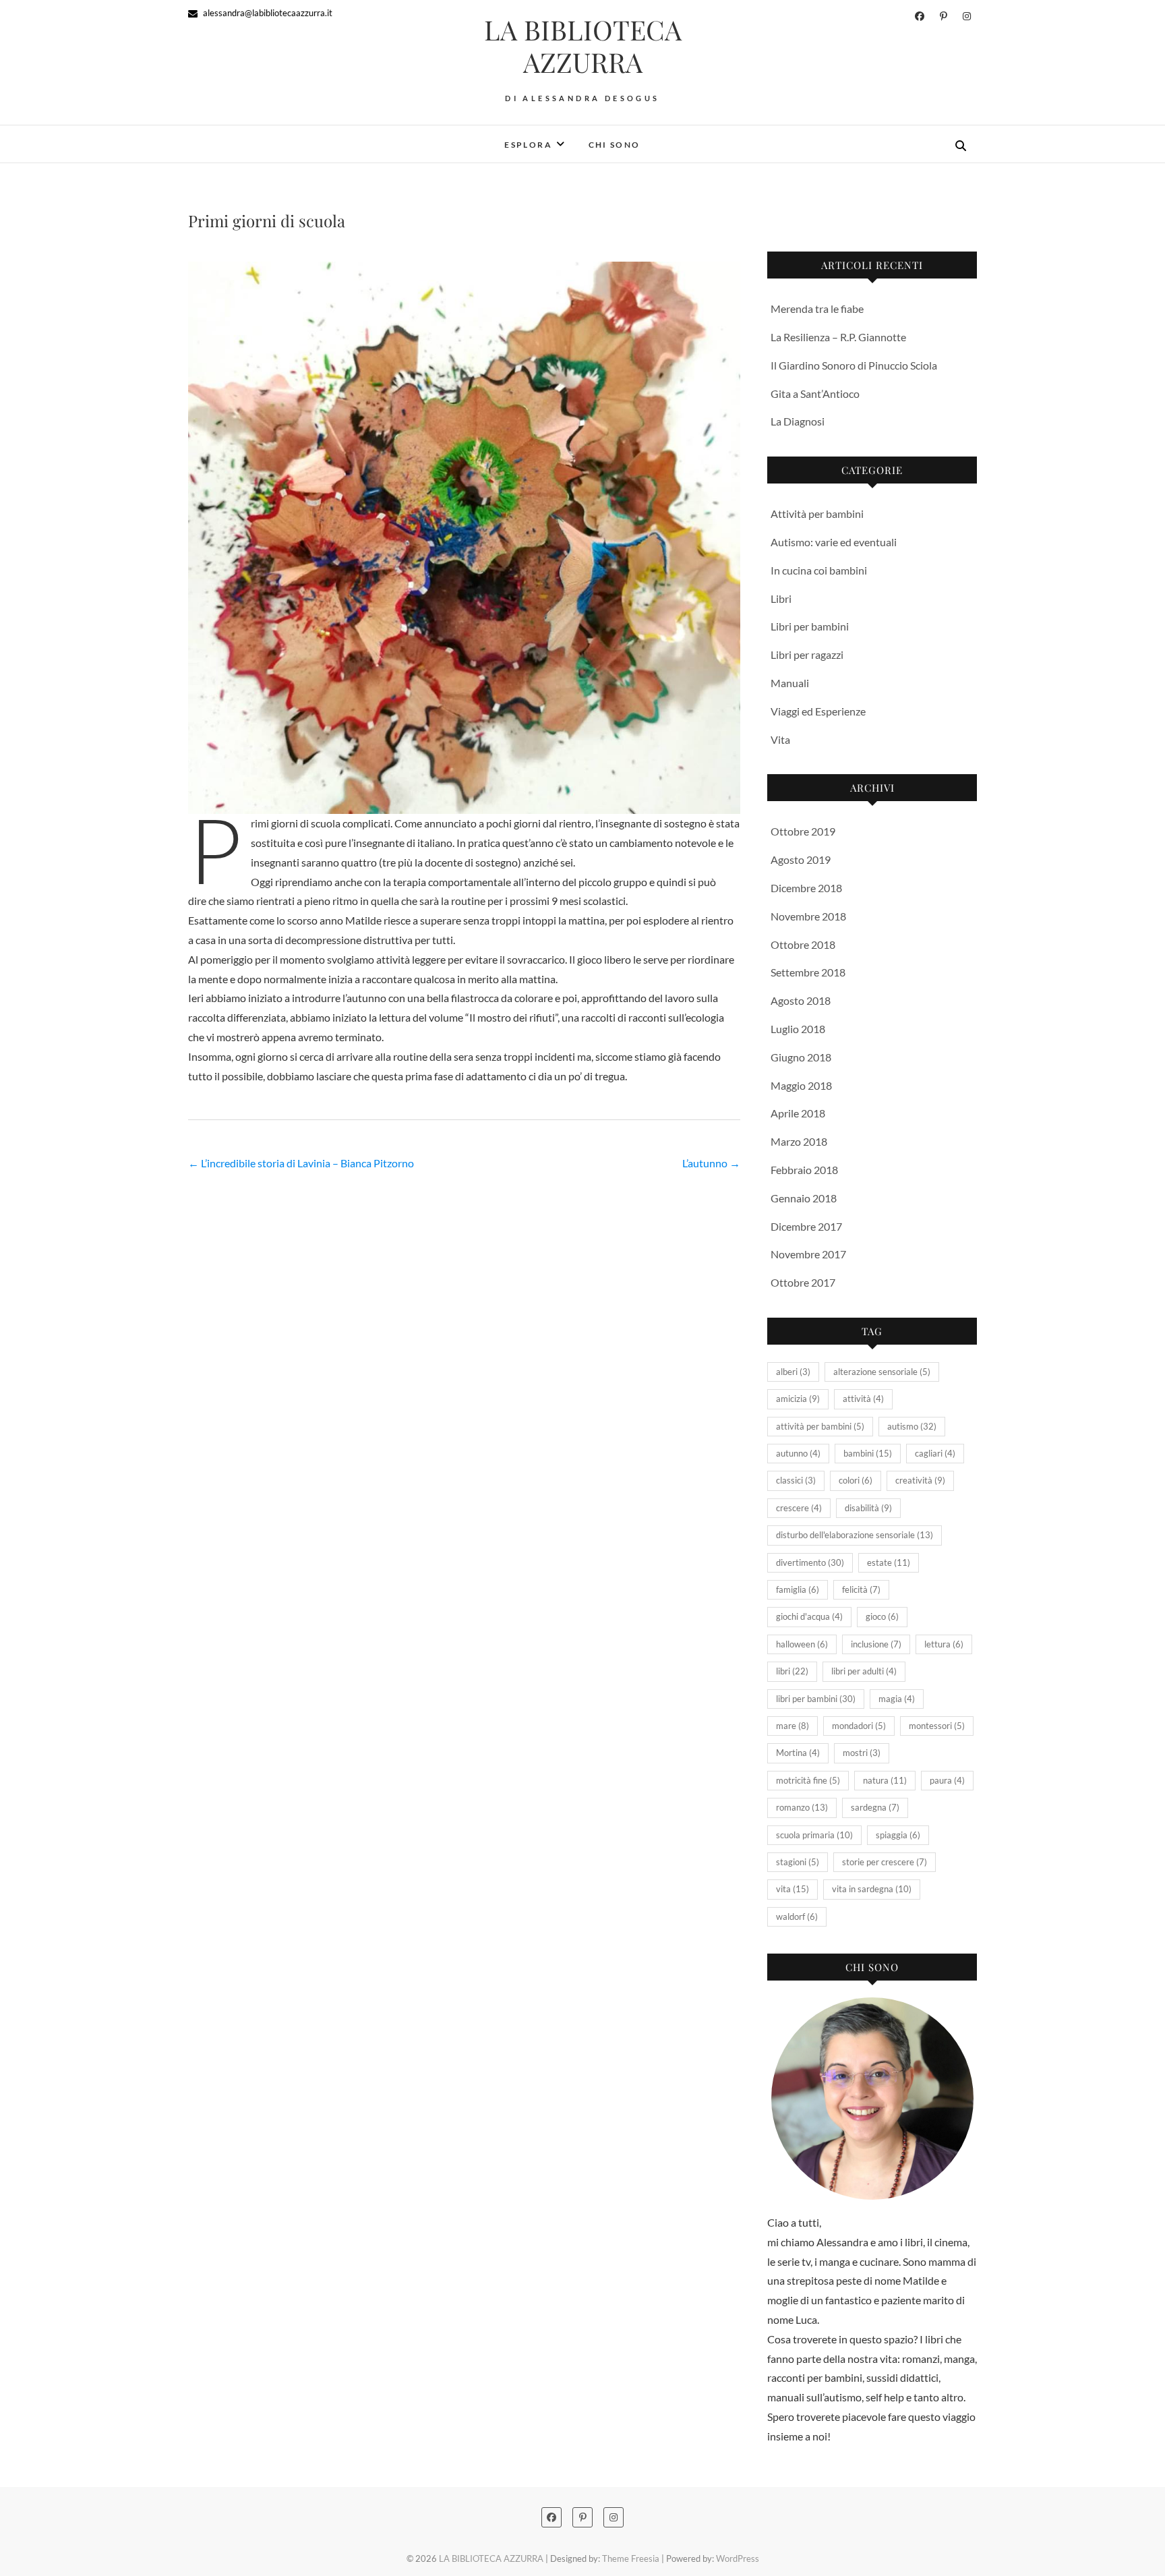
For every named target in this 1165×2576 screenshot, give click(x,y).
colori (856, 1480)
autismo (912, 1426)
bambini (868, 1453)
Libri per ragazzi (807, 654)
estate (889, 1562)
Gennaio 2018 (804, 1198)
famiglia (798, 1589)
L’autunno (711, 1163)
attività (863, 1399)
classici (796, 1480)
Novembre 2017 (808, 1254)
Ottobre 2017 (803, 1282)
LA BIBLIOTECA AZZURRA (583, 46)
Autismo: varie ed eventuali (834, 542)
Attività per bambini (817, 514)
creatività (920, 1480)
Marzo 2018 (799, 1141)
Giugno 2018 (801, 1057)
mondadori (859, 1726)
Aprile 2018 (798, 1113)
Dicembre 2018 (806, 888)
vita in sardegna (872, 1889)
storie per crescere (885, 1862)
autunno (798, 1453)
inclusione (876, 1644)
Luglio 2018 (798, 1029)
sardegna (875, 1807)
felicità (861, 1589)
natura (885, 1780)
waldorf (797, 1916)
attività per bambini (820, 1426)
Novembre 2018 (808, 916)
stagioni (798, 1862)
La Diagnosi (798, 421)
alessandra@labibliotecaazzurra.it (267, 13)
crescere (799, 1508)
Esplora (528, 145)
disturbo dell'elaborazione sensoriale (855, 1535)
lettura (944, 1644)
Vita (780, 739)
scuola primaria (814, 1835)
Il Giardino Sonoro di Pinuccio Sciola (854, 365)
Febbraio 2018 (804, 1170)
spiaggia (898, 1835)
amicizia (798, 1399)
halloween (802, 1644)
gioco (882, 1616)
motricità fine (808, 1780)
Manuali (790, 683)
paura (947, 1780)
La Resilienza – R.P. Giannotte (838, 337)
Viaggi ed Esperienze (818, 711)
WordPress (738, 2558)
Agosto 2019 (801, 859)
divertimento (810, 1562)
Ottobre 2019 (803, 831)
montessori (937, 1726)
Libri (781, 598)
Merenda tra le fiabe (817, 309)
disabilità (868, 1508)
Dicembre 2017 (806, 1226)
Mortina (798, 1753)
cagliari (935, 1453)
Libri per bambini (810, 626)
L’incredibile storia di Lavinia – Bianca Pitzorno (301, 1163)
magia (897, 1699)
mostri (862, 1753)
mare (793, 1726)
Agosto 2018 (801, 1000)
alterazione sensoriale (882, 1372)
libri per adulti (864, 1671)
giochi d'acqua (809, 1616)
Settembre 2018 (808, 972)
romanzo (802, 1807)
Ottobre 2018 (803, 944)
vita (793, 1889)
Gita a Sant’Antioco (815, 393)
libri (792, 1671)
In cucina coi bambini (819, 570)
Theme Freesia (631, 2558)
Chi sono (615, 145)
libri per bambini (816, 1699)
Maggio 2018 (801, 1085)
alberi (793, 1372)
